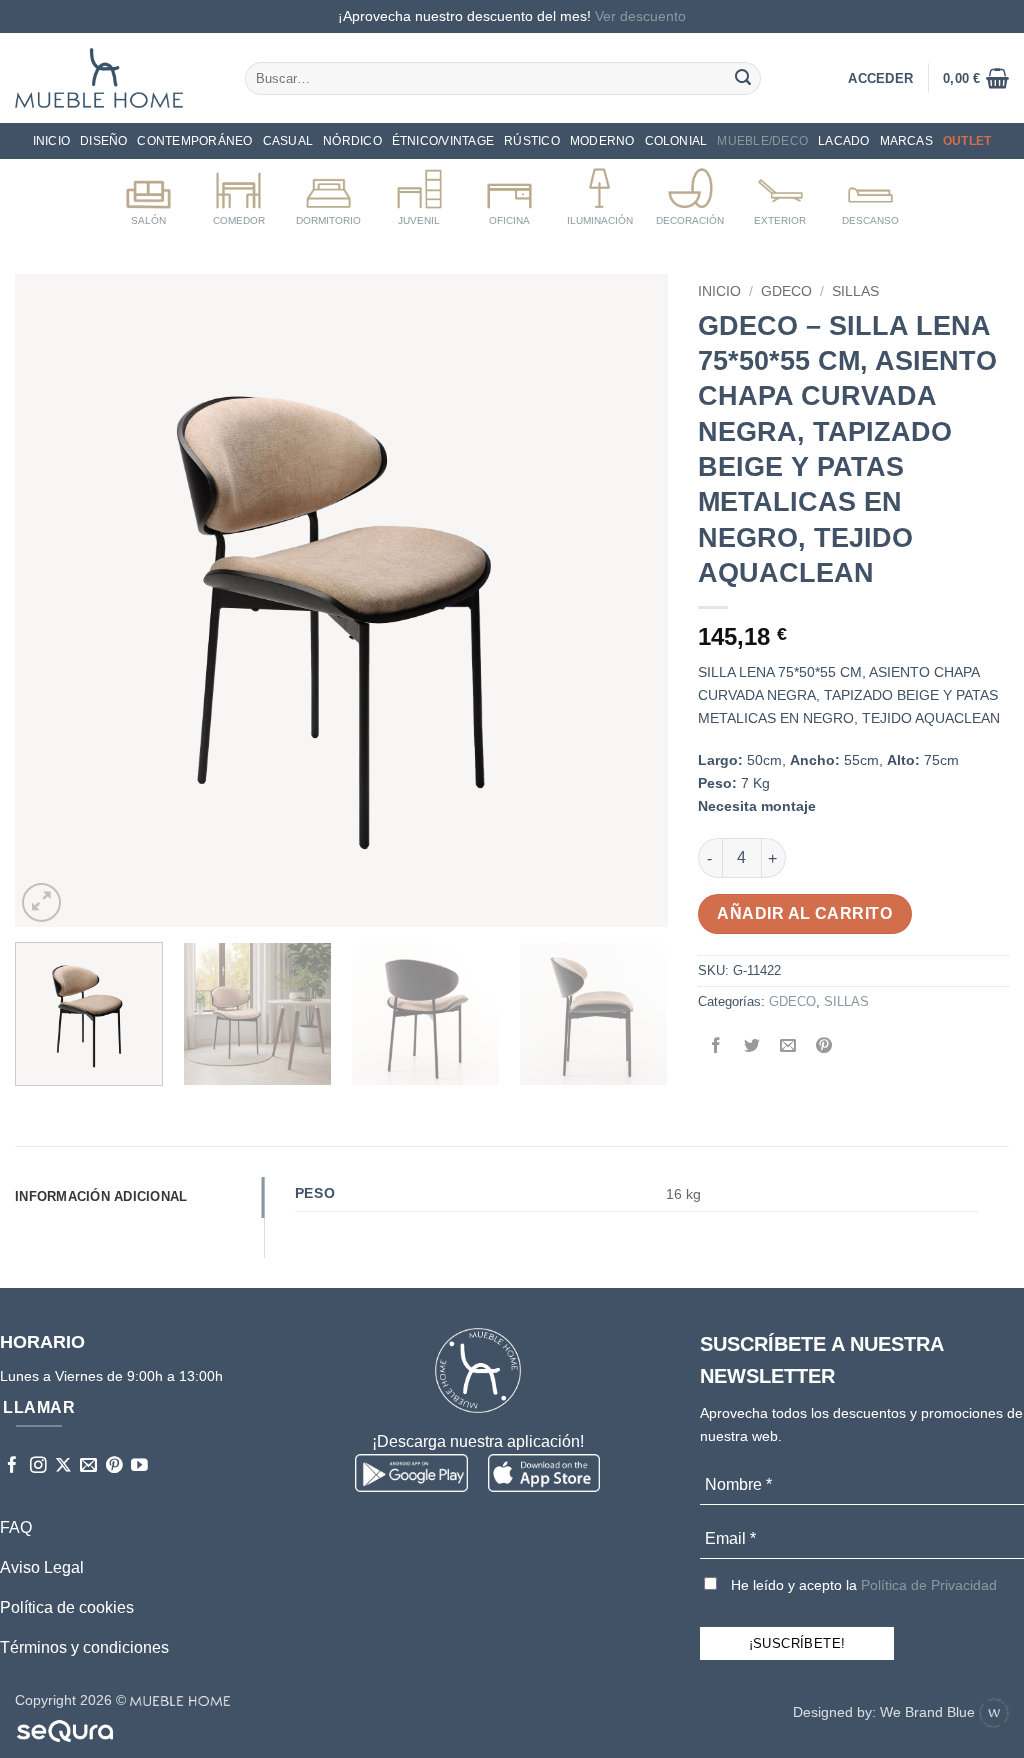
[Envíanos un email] (88, 1466)
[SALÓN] (148, 193)
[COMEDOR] (238, 193)
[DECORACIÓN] (690, 193)
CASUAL (288, 141)
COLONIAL (676, 141)
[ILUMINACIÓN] (599, 193)
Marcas (906, 141)
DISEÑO (103, 141)
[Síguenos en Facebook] (12, 1466)
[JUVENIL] (419, 193)
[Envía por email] (787, 1046)
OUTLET (967, 141)
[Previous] (53, 600)
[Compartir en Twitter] (751, 1046)
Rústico (532, 141)
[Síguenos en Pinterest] (114, 1466)
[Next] (629, 600)
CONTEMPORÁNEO (194, 141)
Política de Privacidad (929, 1585)
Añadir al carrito (804, 913)
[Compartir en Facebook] (715, 1046)
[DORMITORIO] (328, 193)
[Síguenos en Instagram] (38, 1466)
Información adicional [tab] (101, 1196)
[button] (976, 78)
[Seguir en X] (63, 1466)
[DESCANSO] (870, 193)
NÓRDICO (352, 141)
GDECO (786, 291)
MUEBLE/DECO (762, 141)
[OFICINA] (509, 193)
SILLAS (855, 291)
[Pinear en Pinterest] (824, 1046)
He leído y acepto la (862, 1585)
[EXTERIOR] (780, 193)
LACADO (843, 141)
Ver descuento (640, 16)
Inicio (51, 141)
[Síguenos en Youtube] (139, 1466)
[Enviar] (743, 78)
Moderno (602, 141)
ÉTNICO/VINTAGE (443, 141)
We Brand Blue (929, 1712)
